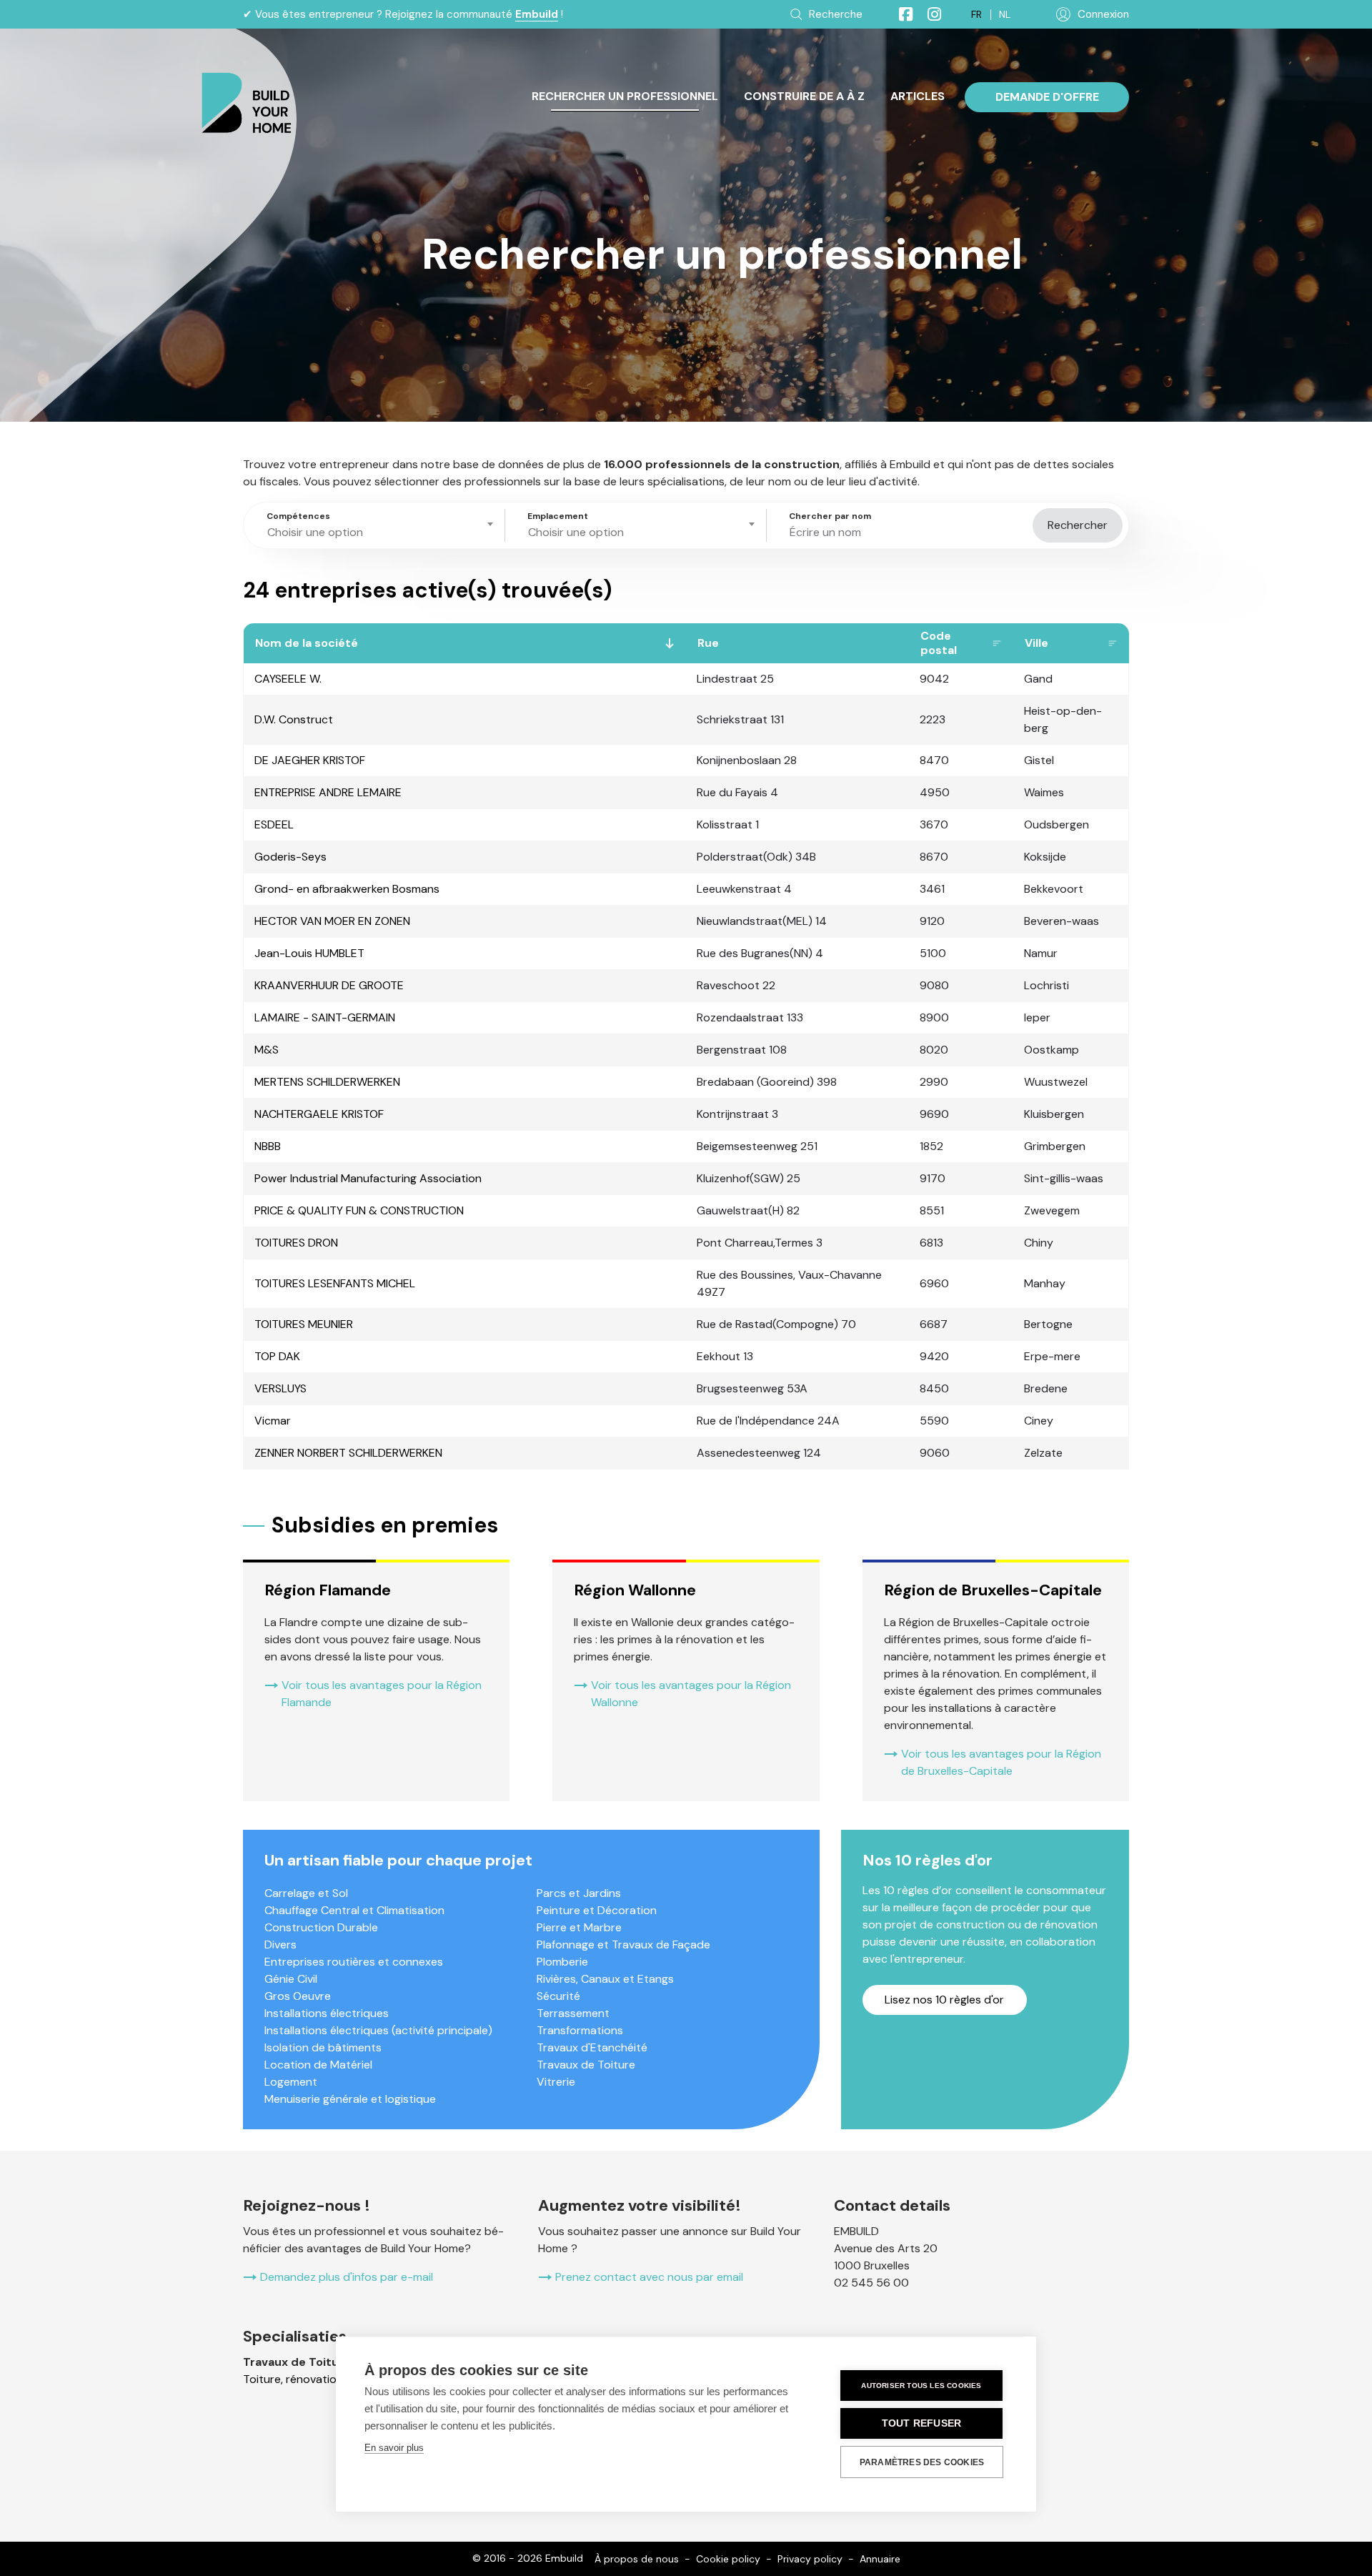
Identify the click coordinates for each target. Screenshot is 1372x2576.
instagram (928, 14)
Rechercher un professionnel (625, 96)
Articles (918, 96)
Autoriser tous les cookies (921, 2386)
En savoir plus (394, 2448)
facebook (900, 14)
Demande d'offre (1047, 97)
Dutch (1005, 15)
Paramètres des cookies (922, 2462)
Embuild (537, 14)
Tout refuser (921, 2423)
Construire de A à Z (804, 96)
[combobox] (377, 525)
